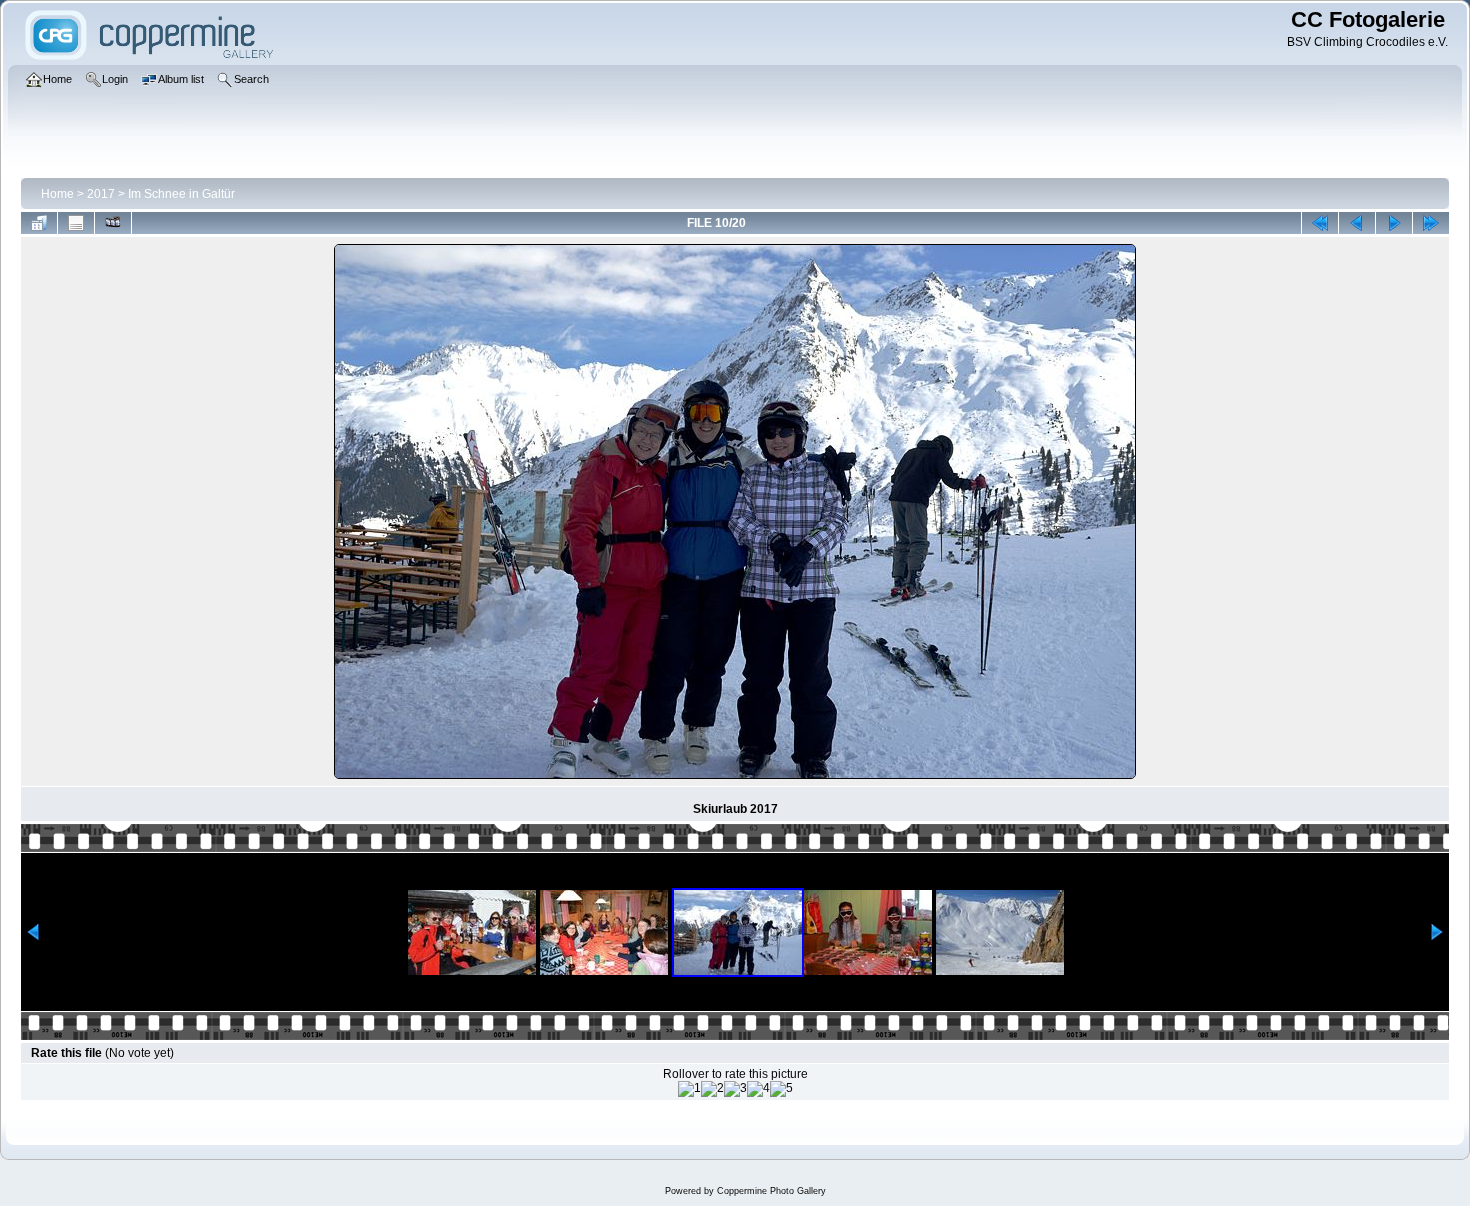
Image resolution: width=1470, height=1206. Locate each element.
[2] (712, 1089)
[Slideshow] (113, 223)
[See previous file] (1357, 223)
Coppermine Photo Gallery (771, 1191)
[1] (689, 1089)
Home (57, 194)
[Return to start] (1320, 223)
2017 (101, 194)
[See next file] (1394, 223)
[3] (735, 1089)
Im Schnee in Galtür (181, 194)
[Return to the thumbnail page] (39, 223)
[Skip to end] (1431, 223)
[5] (781, 1089)
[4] (758, 1089)
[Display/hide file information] (76, 223)
